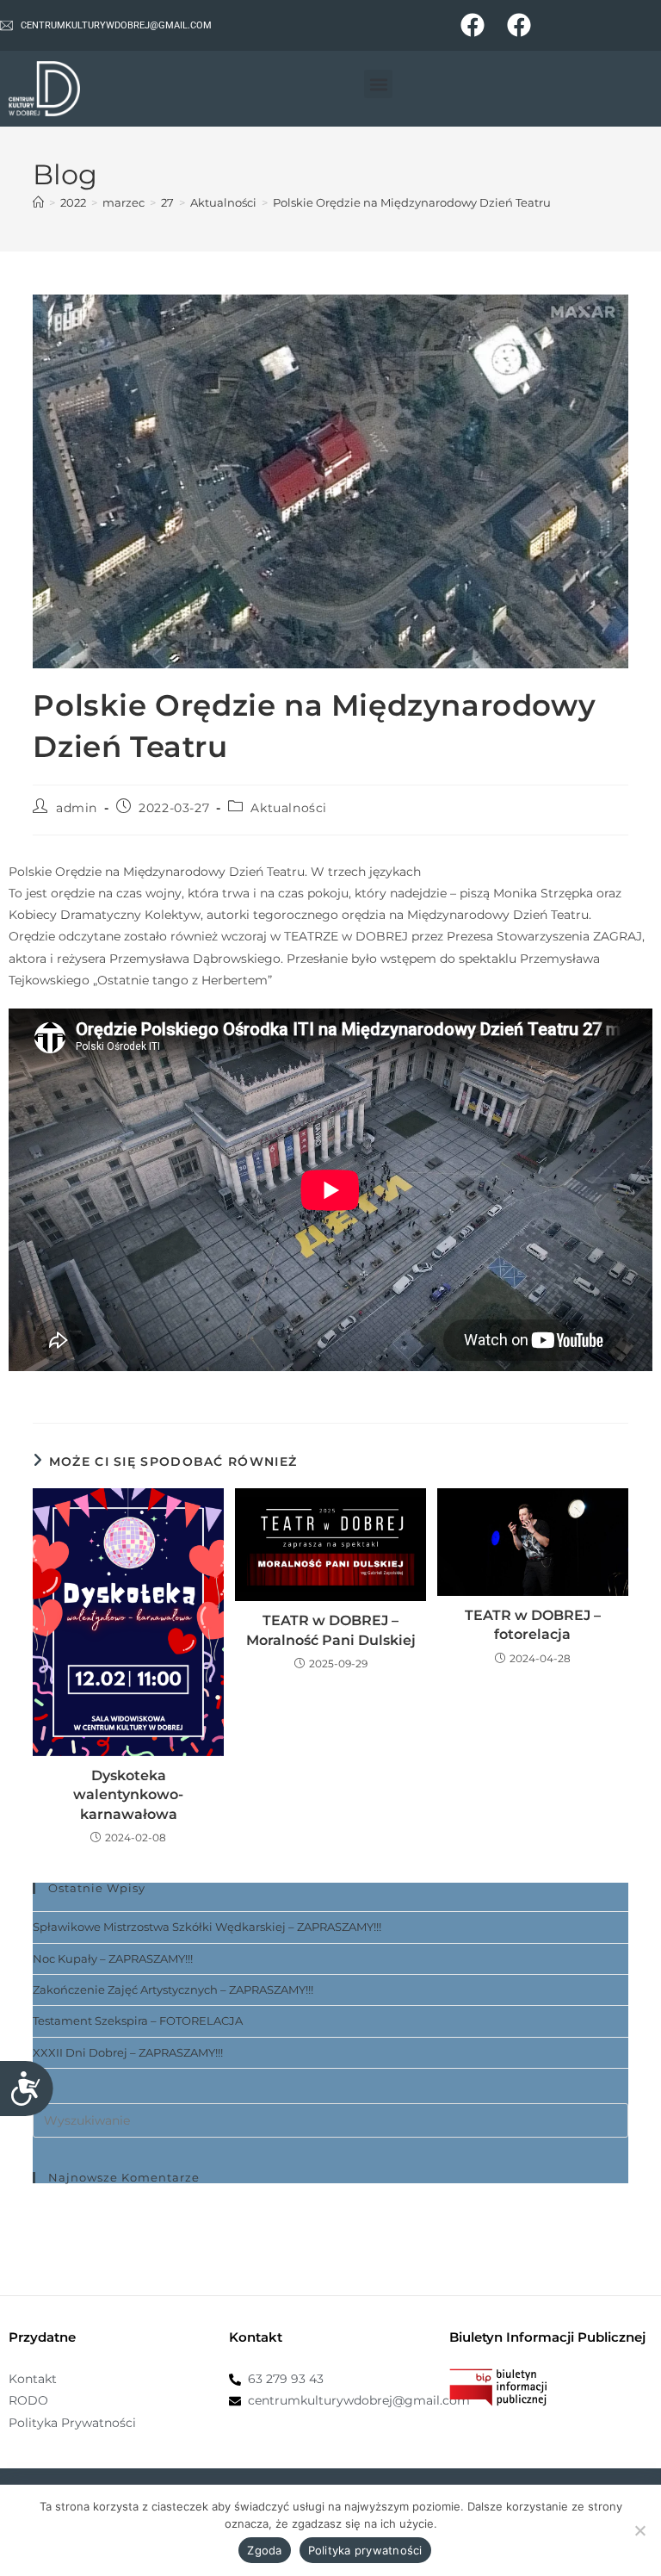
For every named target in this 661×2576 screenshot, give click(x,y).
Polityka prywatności (365, 2550)
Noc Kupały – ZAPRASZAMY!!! (113, 1958)
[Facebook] (473, 25)
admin (77, 808)
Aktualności (289, 808)
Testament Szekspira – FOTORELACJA (138, 2020)
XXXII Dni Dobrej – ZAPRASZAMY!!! (128, 2052)
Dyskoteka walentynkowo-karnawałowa (128, 1795)
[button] (378, 84)
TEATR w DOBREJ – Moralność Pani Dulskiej (331, 1630)
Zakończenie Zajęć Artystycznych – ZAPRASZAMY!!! (173, 1989)
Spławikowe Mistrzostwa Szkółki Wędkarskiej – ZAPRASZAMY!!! (207, 1927)
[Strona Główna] (38, 202)
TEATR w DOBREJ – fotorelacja (533, 1625)
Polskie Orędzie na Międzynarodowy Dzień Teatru (412, 202)
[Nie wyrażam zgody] (639, 2530)
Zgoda (264, 2550)
